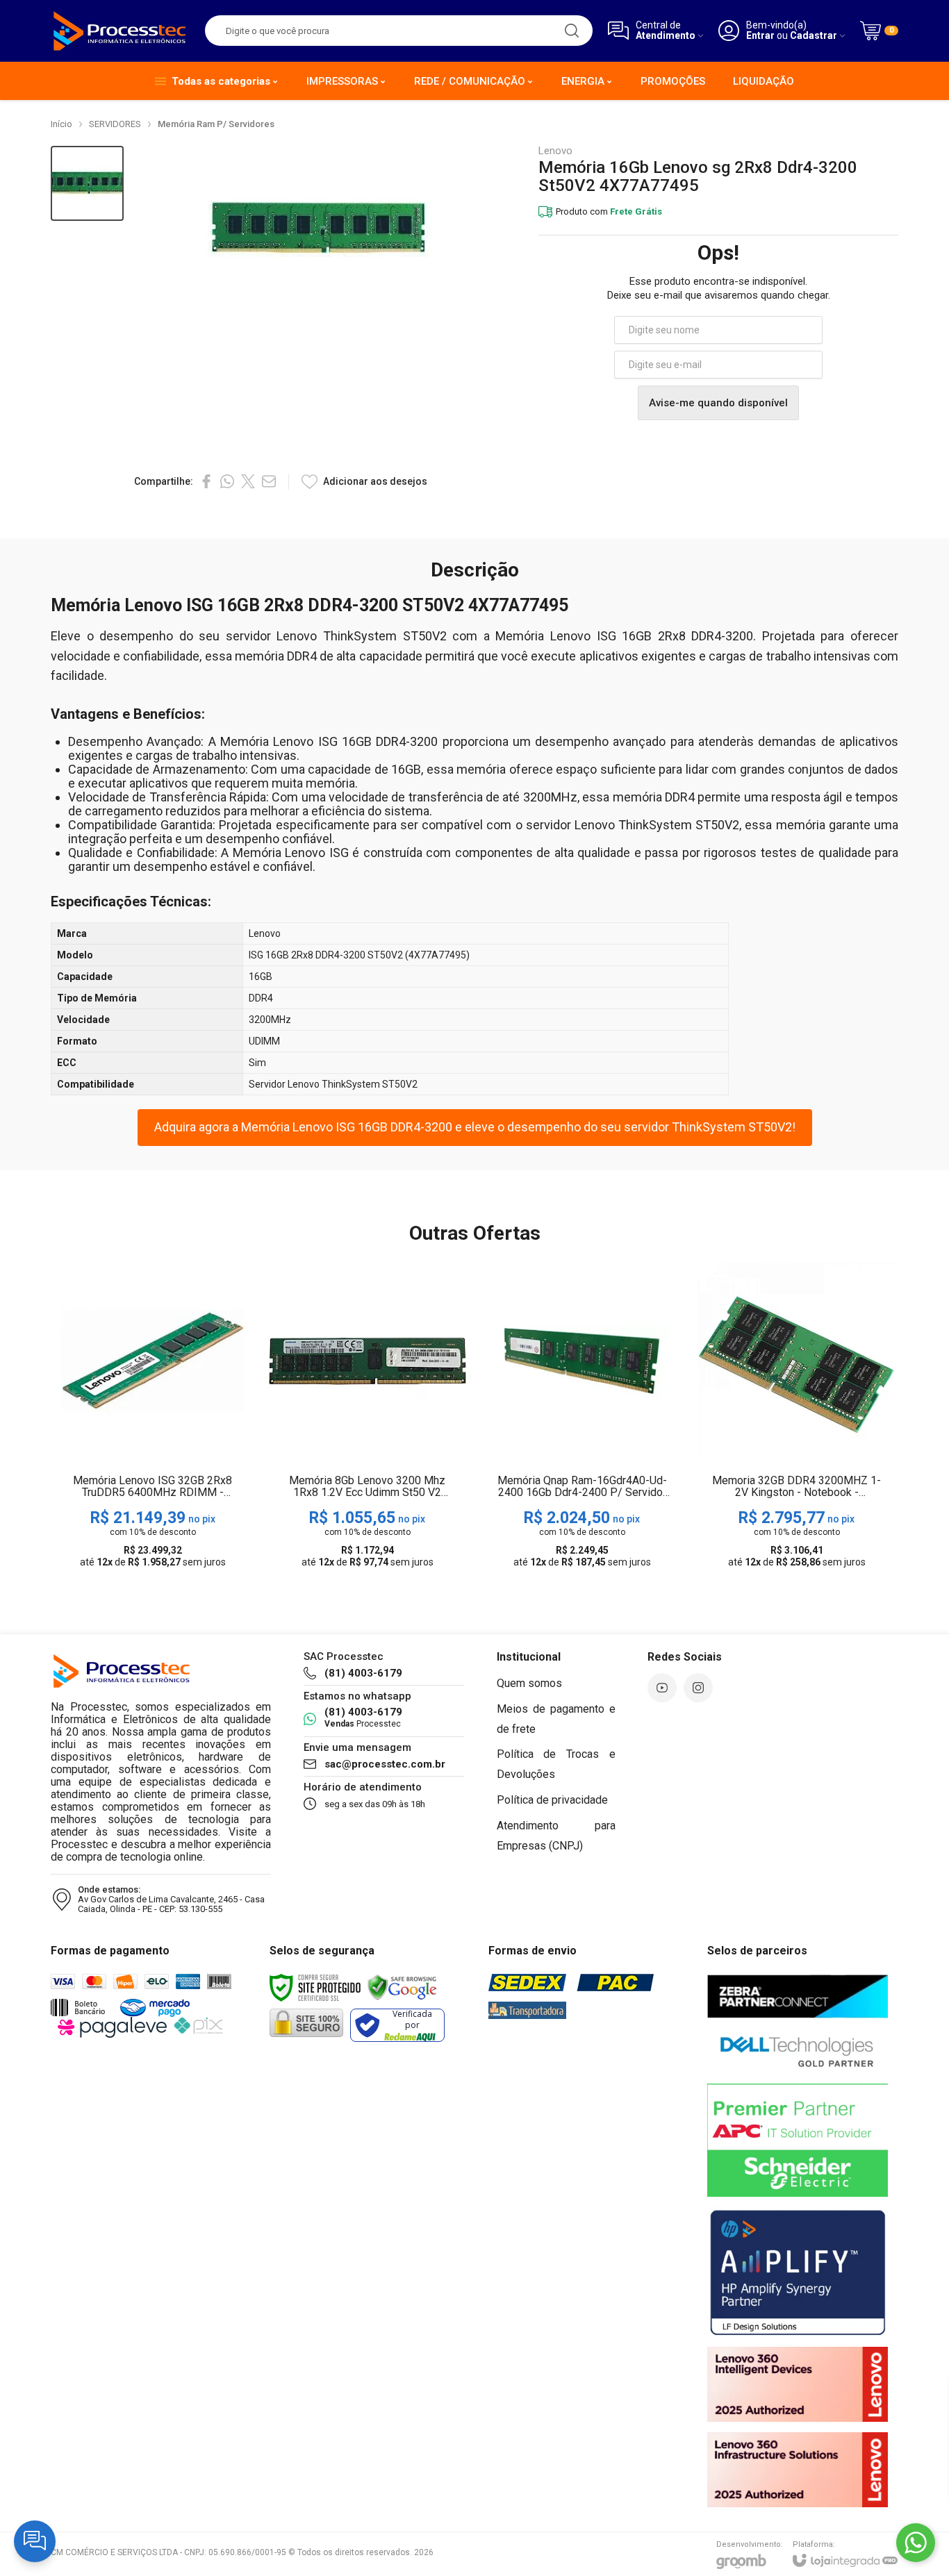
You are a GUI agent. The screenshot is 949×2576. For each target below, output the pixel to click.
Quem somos (529, 1683)
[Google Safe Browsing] (402, 1986)
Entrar (760, 36)
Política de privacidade (552, 1800)
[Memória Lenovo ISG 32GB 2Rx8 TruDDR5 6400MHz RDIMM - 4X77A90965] (152, 1416)
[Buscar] (572, 31)
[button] (87, 184)
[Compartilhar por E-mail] (269, 481)
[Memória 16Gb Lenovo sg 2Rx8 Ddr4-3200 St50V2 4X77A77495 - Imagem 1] (87, 184)
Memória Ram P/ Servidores (216, 124)
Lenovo (555, 151)
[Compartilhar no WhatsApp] (227, 481)
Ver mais (152, 1466)
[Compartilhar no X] (248, 481)
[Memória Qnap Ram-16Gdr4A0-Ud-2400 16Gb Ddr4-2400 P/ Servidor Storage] (582, 1416)
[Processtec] (120, 31)
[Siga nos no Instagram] (698, 1688)
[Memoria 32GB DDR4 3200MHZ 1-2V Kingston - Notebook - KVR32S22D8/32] (797, 1416)
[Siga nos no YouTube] (662, 1688)
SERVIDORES (115, 124)
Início (61, 124)
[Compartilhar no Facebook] (206, 481)
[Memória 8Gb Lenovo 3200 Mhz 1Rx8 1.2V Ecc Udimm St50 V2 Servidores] (367, 1416)
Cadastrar (814, 36)
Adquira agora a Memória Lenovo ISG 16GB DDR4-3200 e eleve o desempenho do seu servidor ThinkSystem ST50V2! (475, 1127)
